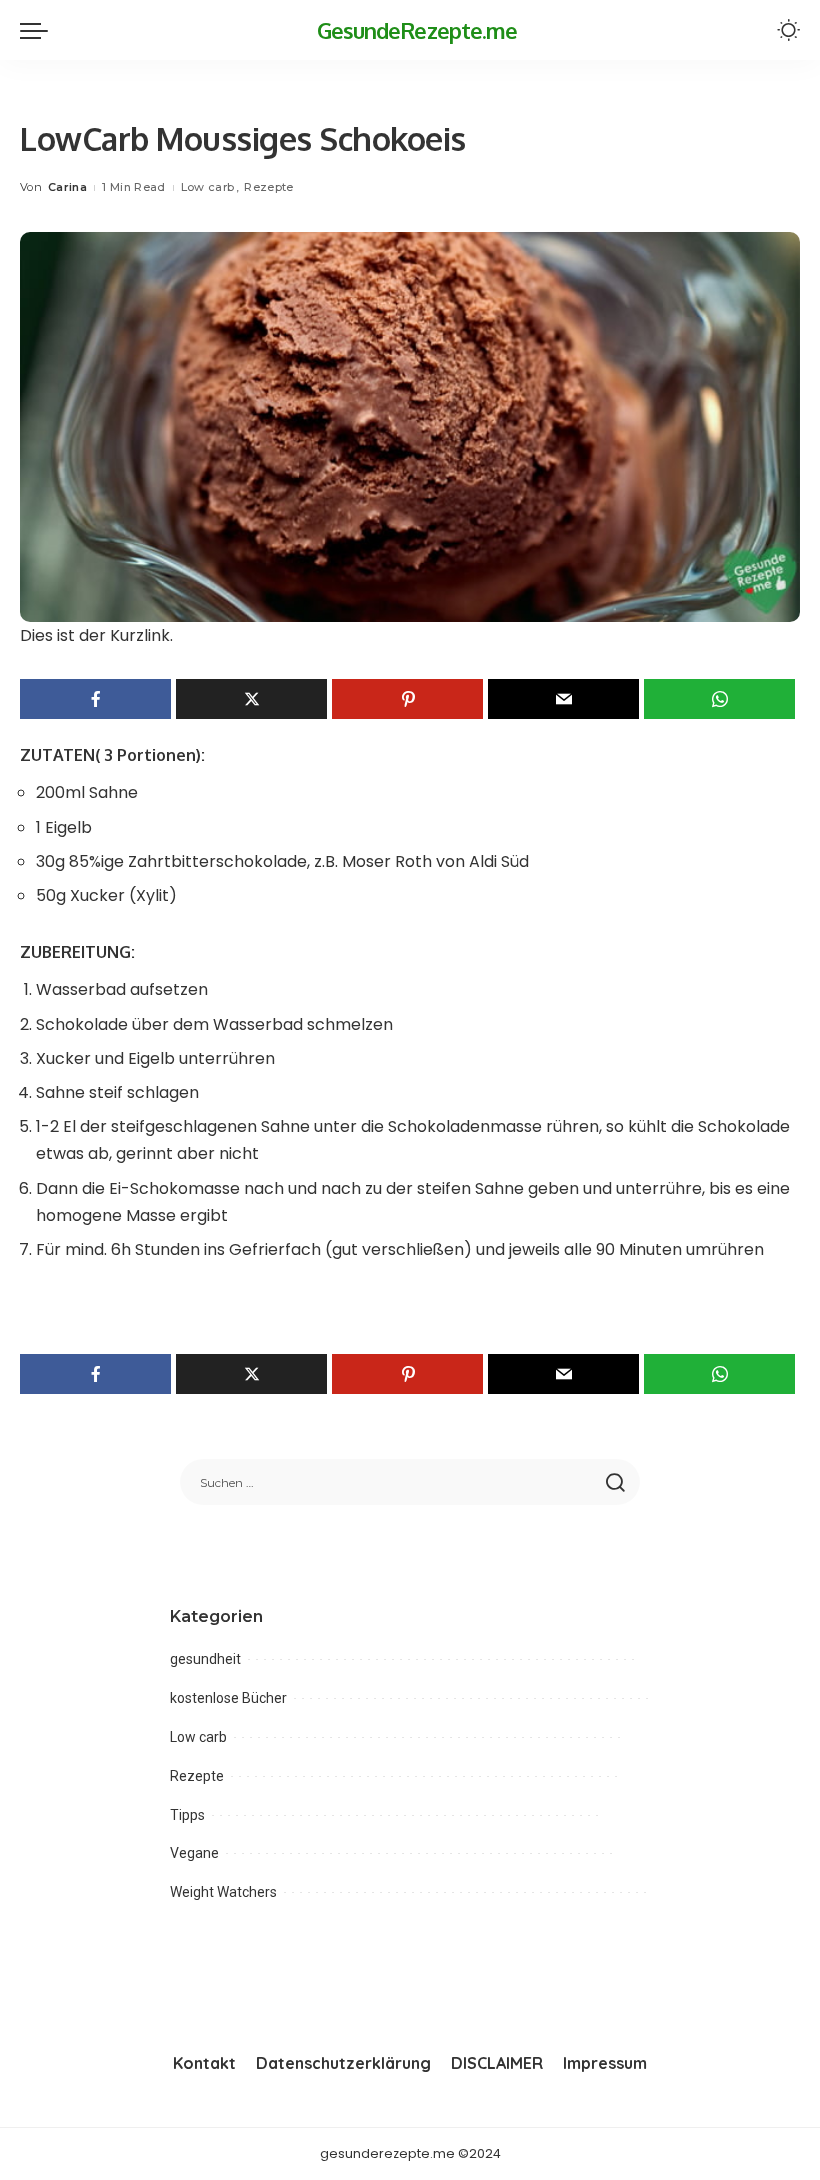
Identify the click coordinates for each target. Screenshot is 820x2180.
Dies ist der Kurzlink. (96, 635)
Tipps (187, 1815)
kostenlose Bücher (228, 1698)
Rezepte (268, 187)
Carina (67, 187)
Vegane (194, 1853)
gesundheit (205, 1659)
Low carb (208, 187)
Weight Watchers (223, 1892)
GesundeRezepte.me (417, 30)
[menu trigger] (39, 30)
